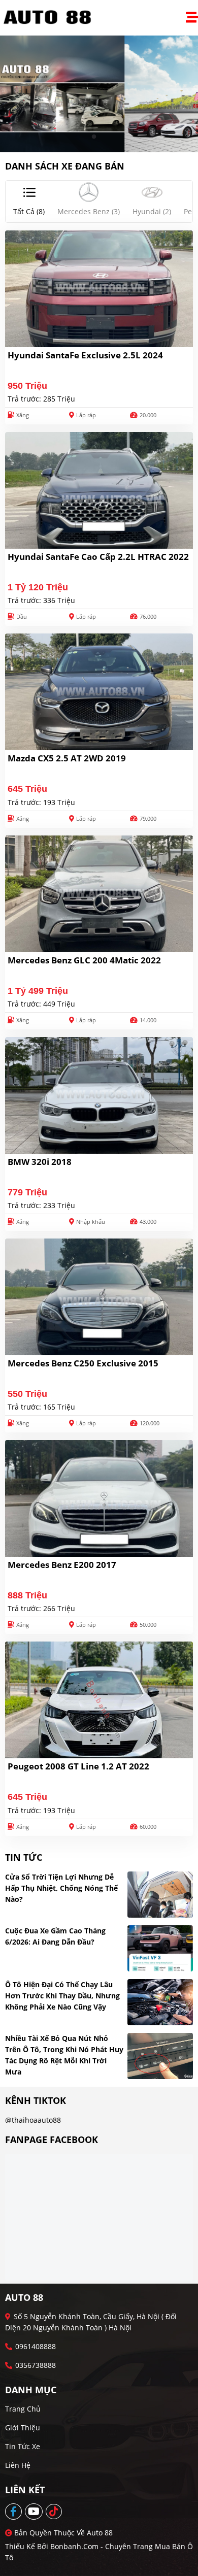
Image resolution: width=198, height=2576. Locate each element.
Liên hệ (18, 2465)
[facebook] (14, 2512)
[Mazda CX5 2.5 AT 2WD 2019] (99, 692)
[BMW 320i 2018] (99, 1095)
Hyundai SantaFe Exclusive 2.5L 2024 (85, 355)
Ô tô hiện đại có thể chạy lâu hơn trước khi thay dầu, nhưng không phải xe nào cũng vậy (62, 1996)
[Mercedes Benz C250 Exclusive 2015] (99, 1297)
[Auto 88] (51, 18)
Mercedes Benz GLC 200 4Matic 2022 (84, 960)
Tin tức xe (23, 2446)
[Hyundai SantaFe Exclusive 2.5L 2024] (99, 289)
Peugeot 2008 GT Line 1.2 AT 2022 (78, 1766)
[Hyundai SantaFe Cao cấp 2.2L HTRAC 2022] (99, 490)
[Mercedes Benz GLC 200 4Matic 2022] (99, 894)
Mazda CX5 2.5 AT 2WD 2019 (67, 758)
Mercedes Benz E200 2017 (62, 1565)
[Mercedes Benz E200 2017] (99, 1498)
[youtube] (34, 2512)
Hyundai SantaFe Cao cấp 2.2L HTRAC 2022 (98, 557)
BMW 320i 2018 (40, 1162)
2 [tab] (104, 137)
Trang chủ (23, 2409)
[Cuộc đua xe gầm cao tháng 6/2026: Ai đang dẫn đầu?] (160, 1948)
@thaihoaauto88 (33, 2120)
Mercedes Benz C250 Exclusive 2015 (83, 1363)
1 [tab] (94, 137)
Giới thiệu (23, 2428)
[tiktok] (54, 2512)
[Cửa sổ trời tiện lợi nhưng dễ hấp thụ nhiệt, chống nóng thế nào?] (160, 1895)
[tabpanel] (99, 94)
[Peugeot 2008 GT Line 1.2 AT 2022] (99, 1700)
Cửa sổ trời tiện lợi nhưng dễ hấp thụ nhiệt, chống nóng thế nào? (61, 1888)
